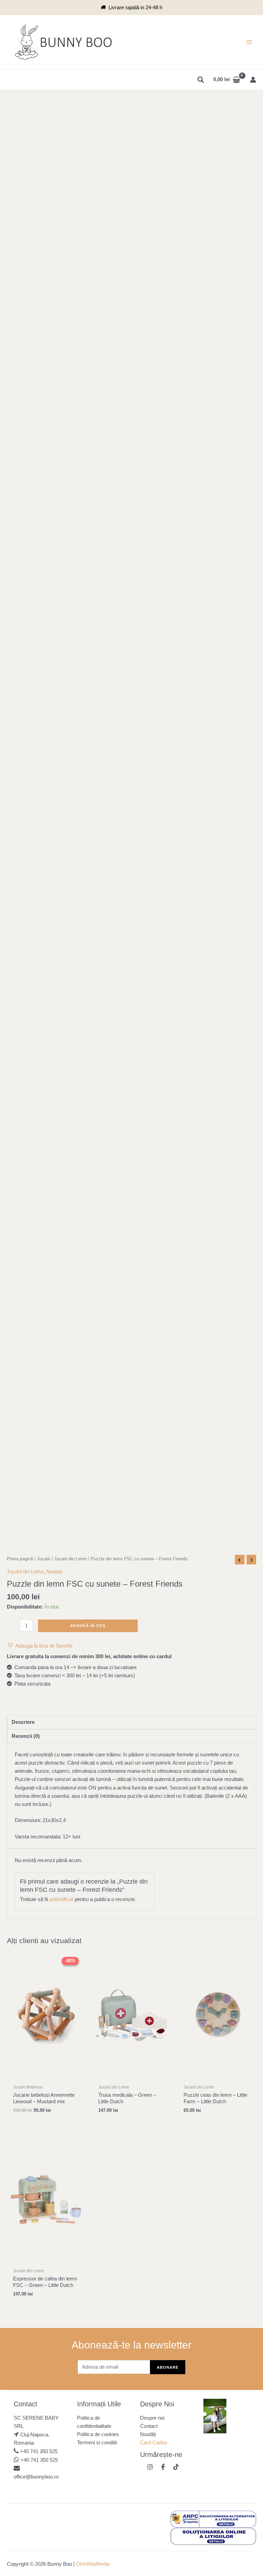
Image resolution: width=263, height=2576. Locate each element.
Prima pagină (20, 1559)
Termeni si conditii (97, 2443)
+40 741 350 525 (39, 2451)
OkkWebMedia (93, 2564)
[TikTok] (176, 2467)
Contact (149, 2426)
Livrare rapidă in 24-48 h (135, 8)
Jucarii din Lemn (70, 1559)
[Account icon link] (253, 80)
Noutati (54, 1572)
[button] (40, 1646)
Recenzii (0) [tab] (26, 1736)
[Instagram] (150, 2467)
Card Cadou (154, 2443)
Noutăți (148, 2434)
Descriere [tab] (23, 1722)
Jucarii (43, 1559)
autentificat (61, 1899)
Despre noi (152, 2418)
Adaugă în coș (88, 1626)
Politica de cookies (98, 2434)
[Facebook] (163, 2467)
